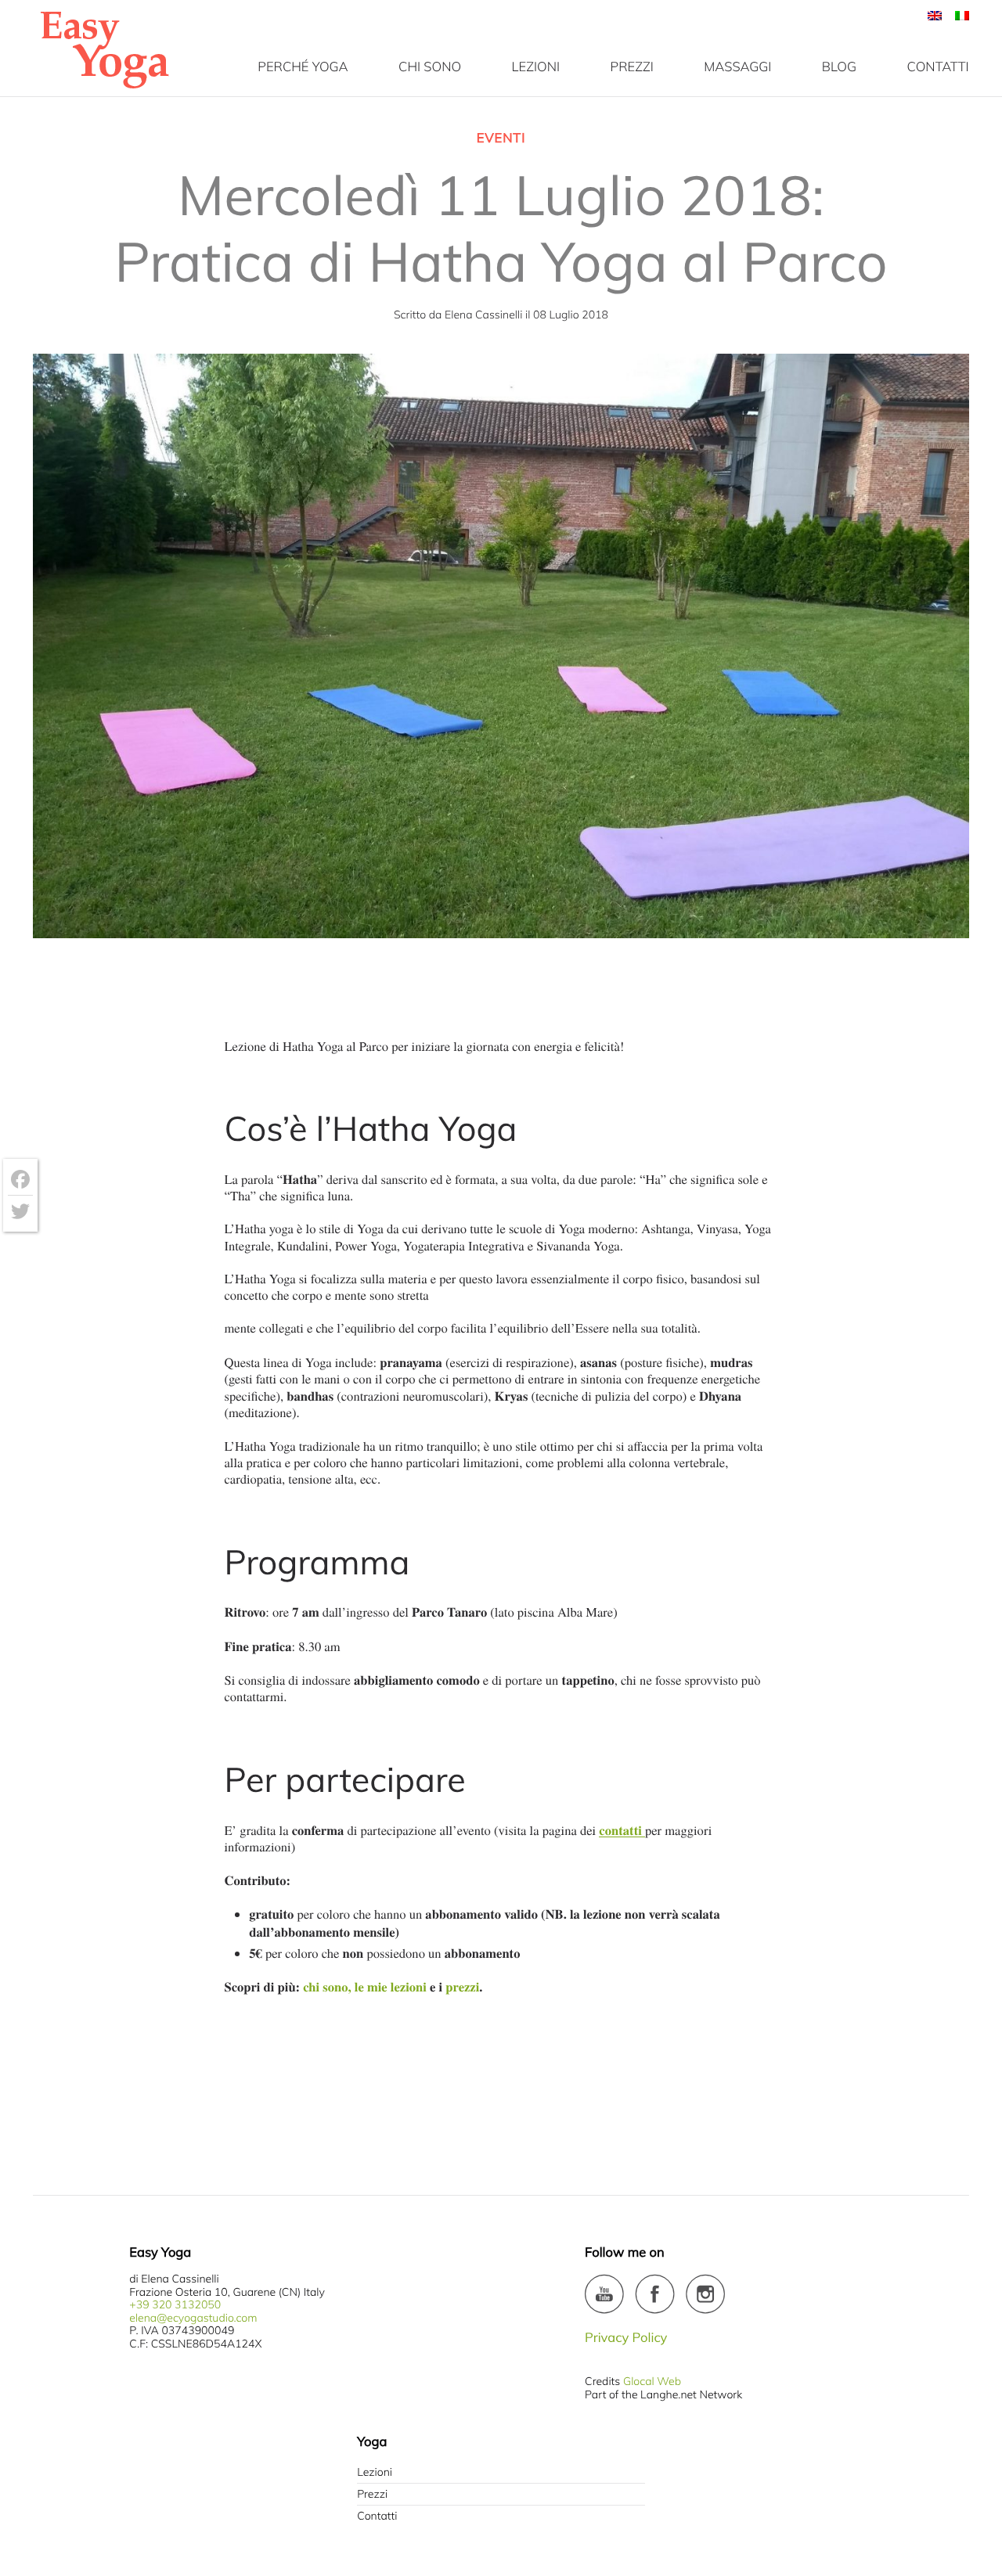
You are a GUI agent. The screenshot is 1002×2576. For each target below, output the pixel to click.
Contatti (377, 2516)
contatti (938, 67)
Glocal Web (652, 2381)
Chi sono (430, 67)
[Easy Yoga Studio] (105, 88)
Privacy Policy (626, 2338)
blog (839, 67)
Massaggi (737, 67)
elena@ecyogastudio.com (193, 2318)
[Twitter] (20, 1211)
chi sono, (327, 1986)
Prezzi (372, 2494)
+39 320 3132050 (175, 2304)
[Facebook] (20, 1180)
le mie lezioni (391, 1986)
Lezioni (536, 67)
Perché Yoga (303, 67)
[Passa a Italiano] (958, 16)
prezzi (632, 67)
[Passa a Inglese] (935, 16)
